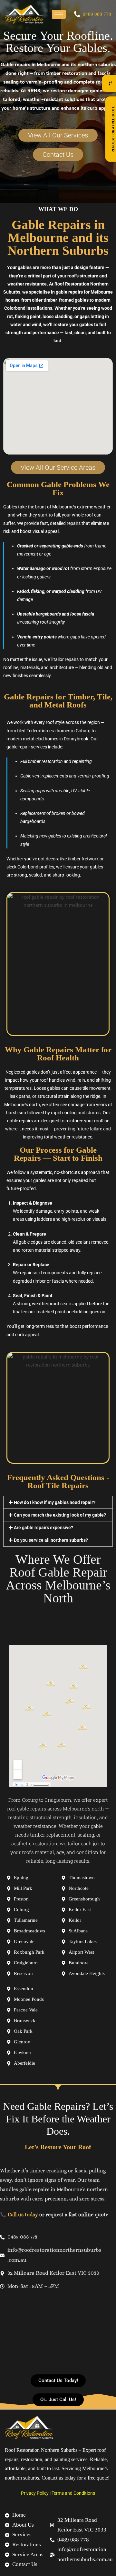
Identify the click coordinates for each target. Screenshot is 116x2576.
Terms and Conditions (73, 2493)
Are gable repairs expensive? (43, 1528)
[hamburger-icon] (59, 14)
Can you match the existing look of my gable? (60, 1515)
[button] (58, 1502)
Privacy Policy (35, 2493)
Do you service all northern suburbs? (51, 1540)
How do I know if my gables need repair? (55, 1502)
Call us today (23, 2215)
